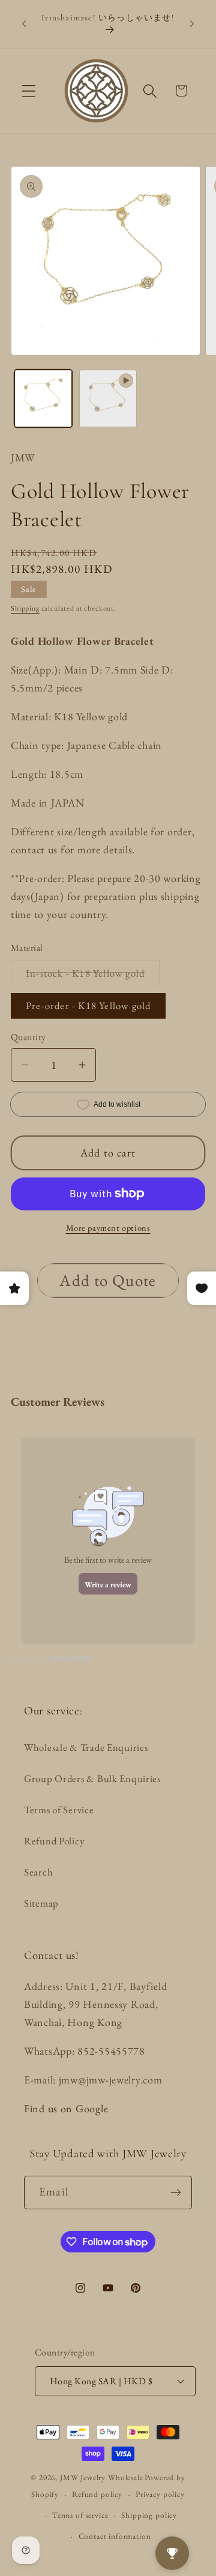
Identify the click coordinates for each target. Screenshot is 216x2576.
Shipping (25, 608)
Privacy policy (160, 2494)
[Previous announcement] (24, 24)
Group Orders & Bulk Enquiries (92, 1778)
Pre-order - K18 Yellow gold (88, 1005)
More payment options (108, 1227)
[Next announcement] (192, 24)
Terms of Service (59, 1810)
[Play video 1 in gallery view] (108, 398)
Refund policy (97, 2494)
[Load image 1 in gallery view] (43, 398)
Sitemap (41, 1903)
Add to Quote (108, 1280)
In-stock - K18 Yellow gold (93, 976)
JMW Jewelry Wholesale (102, 2477)
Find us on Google (66, 2108)
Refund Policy (54, 1841)
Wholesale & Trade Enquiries (86, 1747)
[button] (29, 91)
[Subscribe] (175, 2193)
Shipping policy (149, 2515)
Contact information (115, 2536)
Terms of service (80, 2515)
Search (38, 1872)
